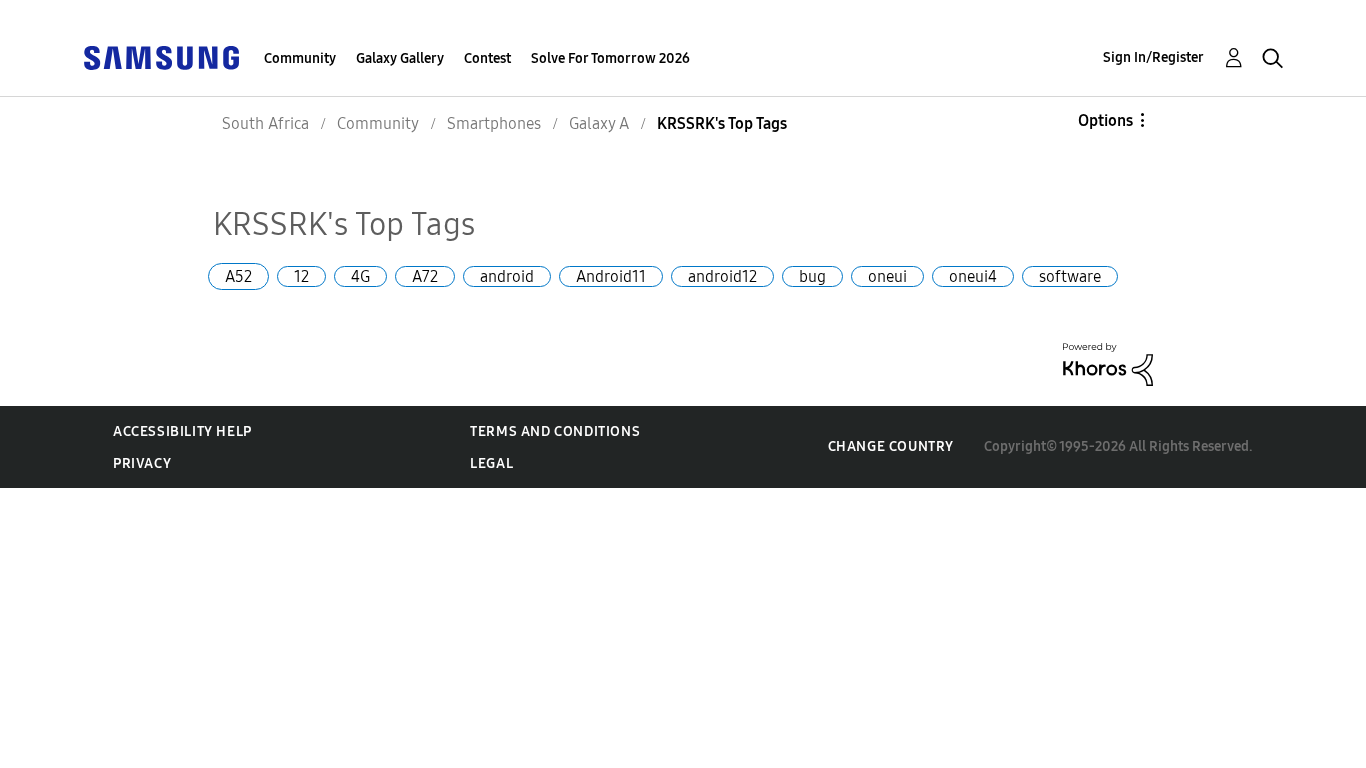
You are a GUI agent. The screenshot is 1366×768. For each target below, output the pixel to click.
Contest (487, 58)
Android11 (611, 276)
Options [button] (1105, 120)
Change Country (891, 446)
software (1070, 276)
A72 (425, 276)
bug (812, 276)
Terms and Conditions (555, 431)
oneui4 (973, 276)
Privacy (142, 463)
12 (301, 276)
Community (300, 58)
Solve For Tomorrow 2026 (610, 58)
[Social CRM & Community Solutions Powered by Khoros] (1108, 363)
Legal (491, 463)
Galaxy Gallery (400, 58)
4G (360, 276)
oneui (887, 276)
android (507, 276)
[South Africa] (161, 56)
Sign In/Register (1153, 57)
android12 (722, 276)
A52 (238, 276)
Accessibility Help (182, 431)
